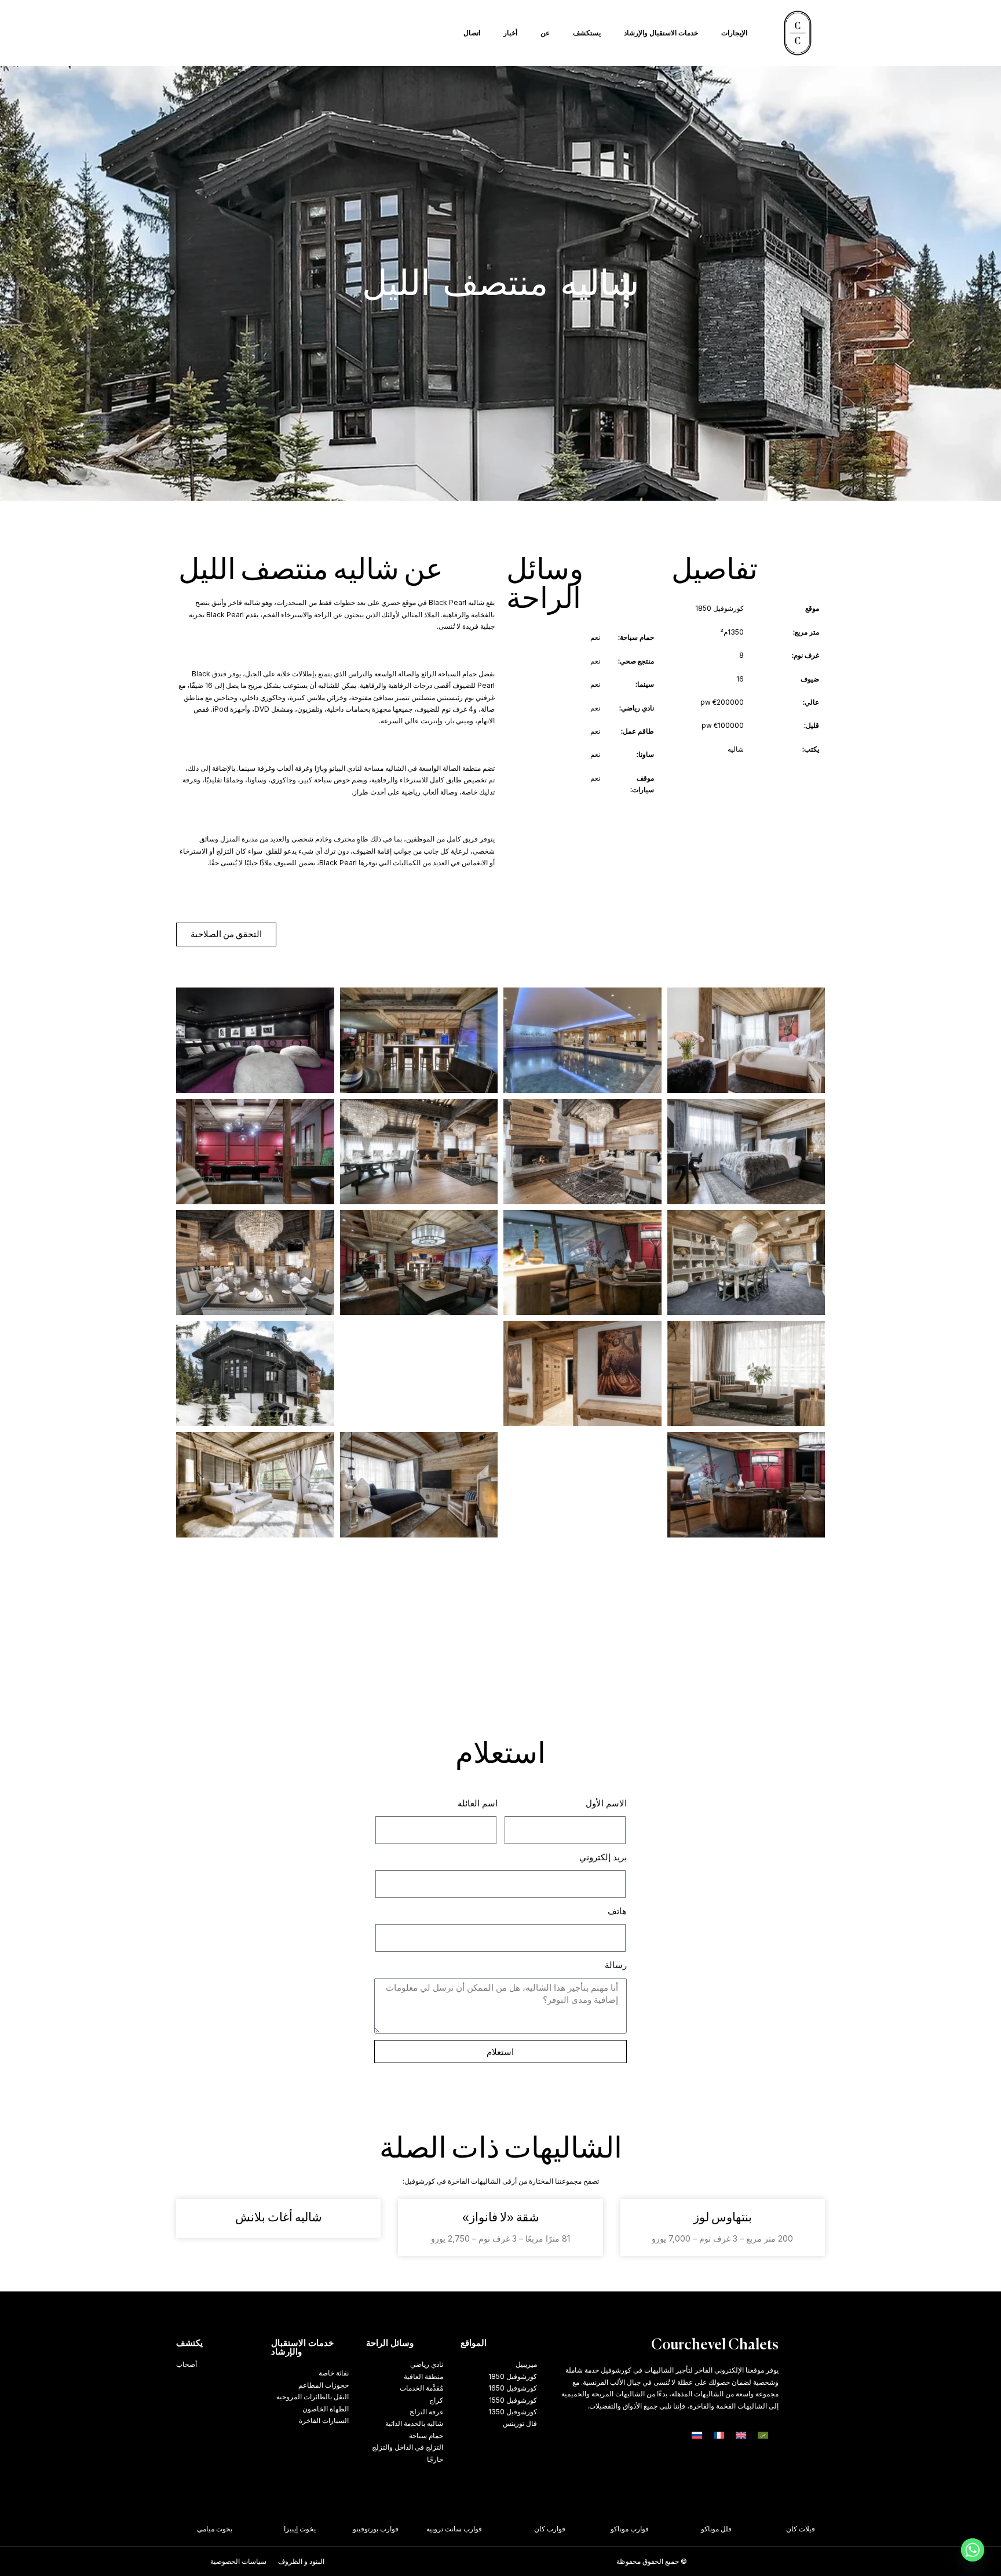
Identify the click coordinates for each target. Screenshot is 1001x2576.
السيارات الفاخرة (324, 2420)
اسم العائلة (478, 1803)
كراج (436, 2400)
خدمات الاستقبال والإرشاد (661, 33)
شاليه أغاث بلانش (279, 2218)
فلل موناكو (741, 2529)
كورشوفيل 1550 (513, 2400)
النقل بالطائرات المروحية (313, 2397)
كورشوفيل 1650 (513, 2388)
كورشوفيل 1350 (513, 2412)
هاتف (617, 1911)
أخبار (510, 33)
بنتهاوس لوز (723, 2218)
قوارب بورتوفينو (400, 2529)
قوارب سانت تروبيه (478, 2529)
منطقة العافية (423, 2376)
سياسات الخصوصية (238, 2561)
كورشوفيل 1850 (513, 2376)
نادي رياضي (427, 2364)
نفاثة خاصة (334, 2373)
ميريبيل (526, 2364)
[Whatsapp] (973, 2550)
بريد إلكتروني (603, 1857)
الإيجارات (734, 33)
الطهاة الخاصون (326, 2409)
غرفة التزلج (426, 2412)
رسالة (616, 1965)
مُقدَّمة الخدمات (421, 2388)
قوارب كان (574, 2529)
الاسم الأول (606, 1803)
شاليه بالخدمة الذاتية (414, 2423)
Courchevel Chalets (715, 2346)
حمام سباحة (426, 2435)
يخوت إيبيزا (324, 2529)
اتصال (472, 33)
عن (545, 33)
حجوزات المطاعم (324, 2385)
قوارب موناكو (654, 2529)
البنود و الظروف (301, 2561)
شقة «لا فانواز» (501, 2218)
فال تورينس (520, 2423)
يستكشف (587, 33)
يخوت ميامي (239, 2529)
